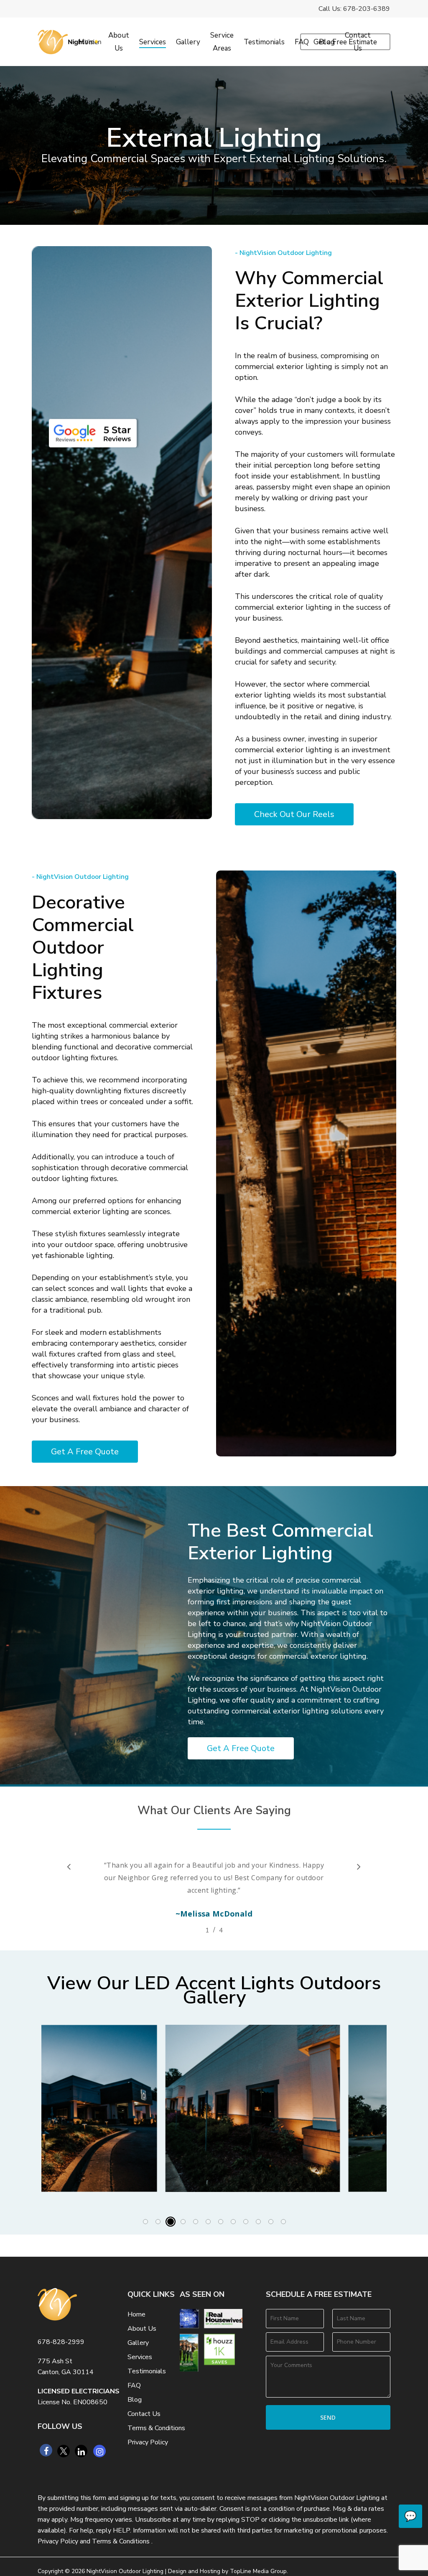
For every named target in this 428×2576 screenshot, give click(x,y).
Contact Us (144, 2414)
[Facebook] (46, 2450)
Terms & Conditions (156, 2428)
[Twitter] (64, 2451)
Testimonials (147, 2371)
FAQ (134, 2385)
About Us (142, 2329)
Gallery (138, 2343)
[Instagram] (99, 2451)
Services (140, 2357)
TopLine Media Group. (259, 2571)
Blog (135, 2400)
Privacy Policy (148, 2442)
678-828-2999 (61, 2342)
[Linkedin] (81, 2451)
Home (136, 2314)
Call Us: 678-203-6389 (354, 9)
